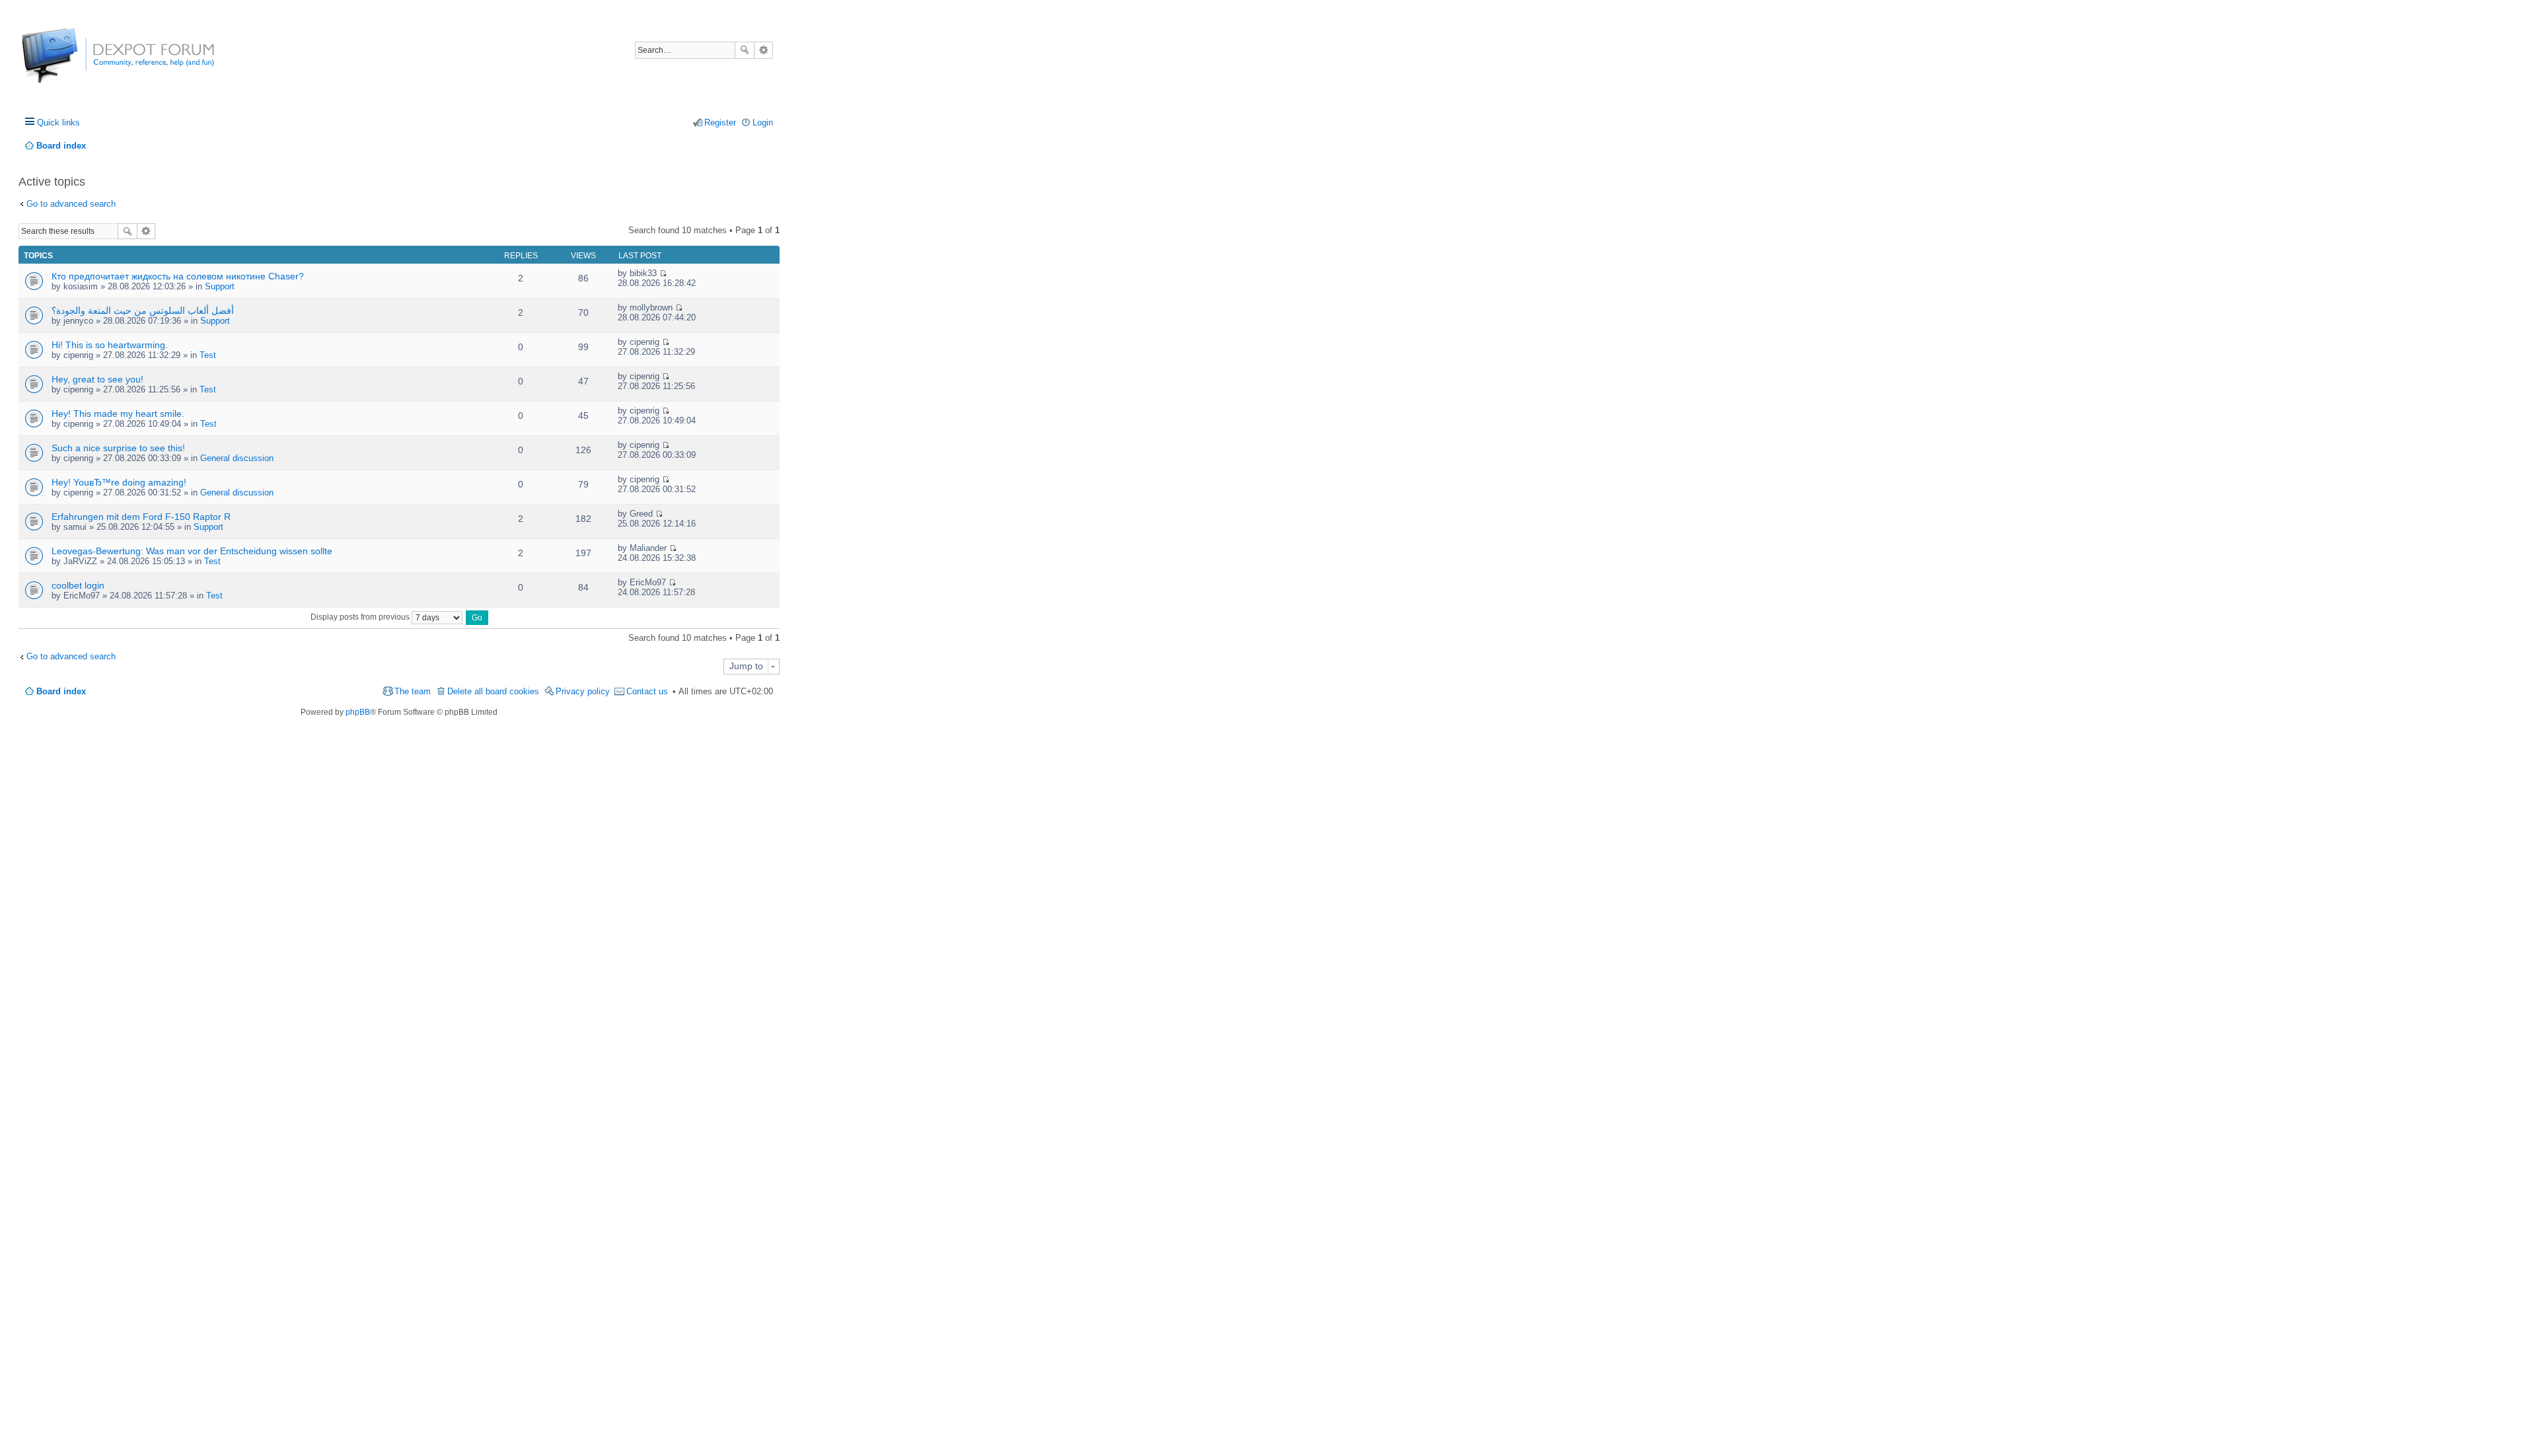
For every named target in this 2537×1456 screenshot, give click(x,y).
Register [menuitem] (720, 123)
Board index (61, 691)
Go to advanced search (71, 204)
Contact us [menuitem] (647, 691)
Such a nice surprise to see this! (118, 448)
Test (208, 355)
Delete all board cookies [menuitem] (493, 691)
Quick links (58, 123)
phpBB (358, 712)
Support (220, 286)
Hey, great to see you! (97, 379)
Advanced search (763, 50)
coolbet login (78, 585)
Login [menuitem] (763, 123)
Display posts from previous (361, 617)
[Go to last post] (663, 273)
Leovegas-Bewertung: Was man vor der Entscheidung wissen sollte (192, 551)
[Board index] (71, 62)
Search (745, 50)
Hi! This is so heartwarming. (110, 345)
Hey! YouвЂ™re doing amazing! (119, 482)
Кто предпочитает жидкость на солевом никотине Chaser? (178, 276)
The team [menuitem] (413, 691)
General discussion (237, 458)
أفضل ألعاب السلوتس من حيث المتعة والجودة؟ (143, 310)
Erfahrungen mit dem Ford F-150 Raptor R (141, 517)
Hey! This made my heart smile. (118, 414)
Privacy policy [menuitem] (583, 691)
